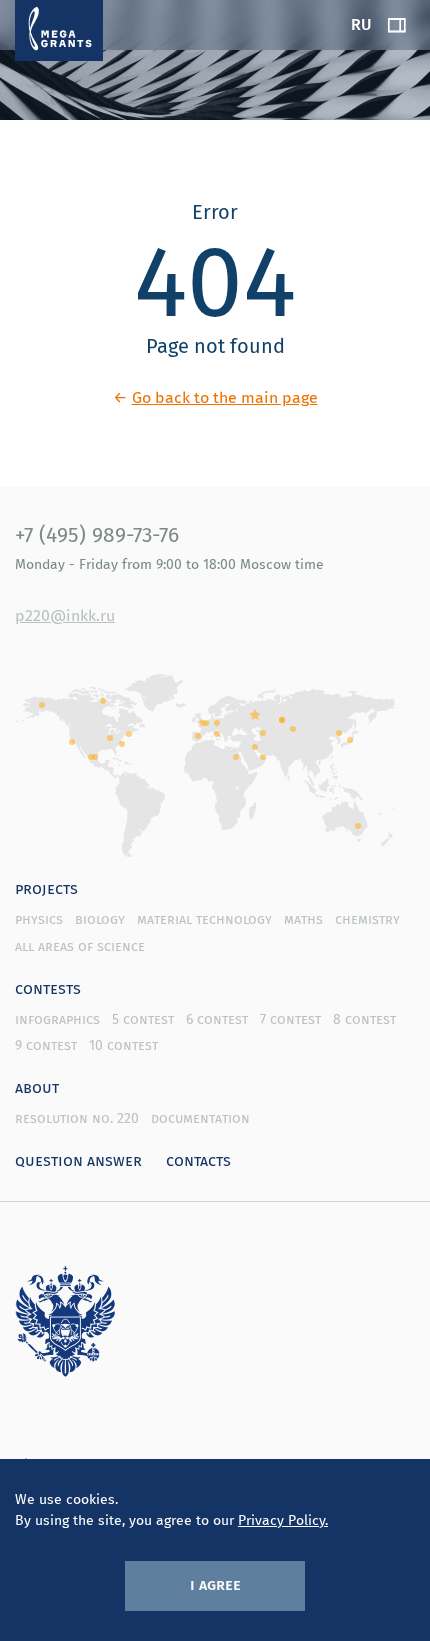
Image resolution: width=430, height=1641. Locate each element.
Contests (48, 988)
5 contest (143, 1019)
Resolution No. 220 (77, 1118)
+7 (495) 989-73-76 (97, 534)
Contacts (198, 1160)
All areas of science (80, 946)
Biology (100, 919)
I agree (215, 1584)
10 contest (123, 1045)
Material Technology (204, 919)
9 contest (46, 1045)
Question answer (78, 1160)
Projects (46, 888)
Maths (303, 919)
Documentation (200, 1118)
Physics (39, 919)
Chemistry (367, 919)
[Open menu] (397, 25)
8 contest (364, 1019)
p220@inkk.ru (65, 615)
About (37, 1087)
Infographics (57, 1019)
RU (361, 24)
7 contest (290, 1019)
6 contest (217, 1019)
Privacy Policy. (283, 1520)
